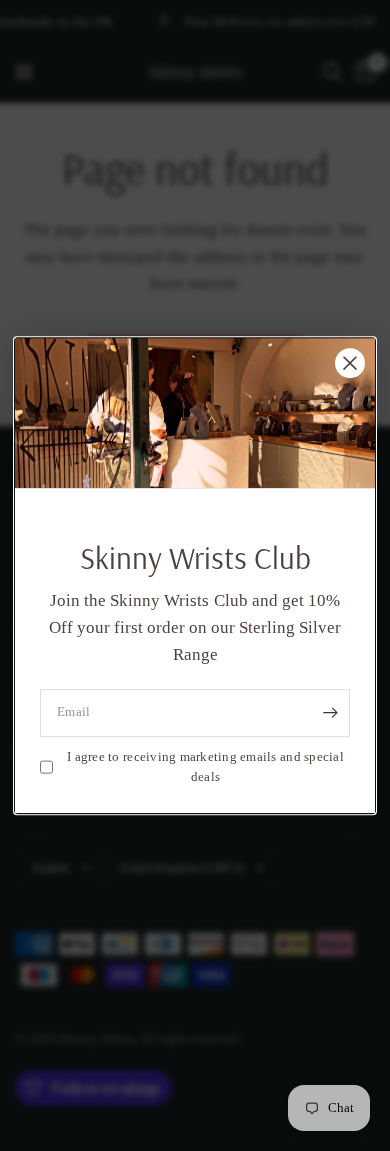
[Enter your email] (330, 713)
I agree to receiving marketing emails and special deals (205, 767)
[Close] (350, 363)
